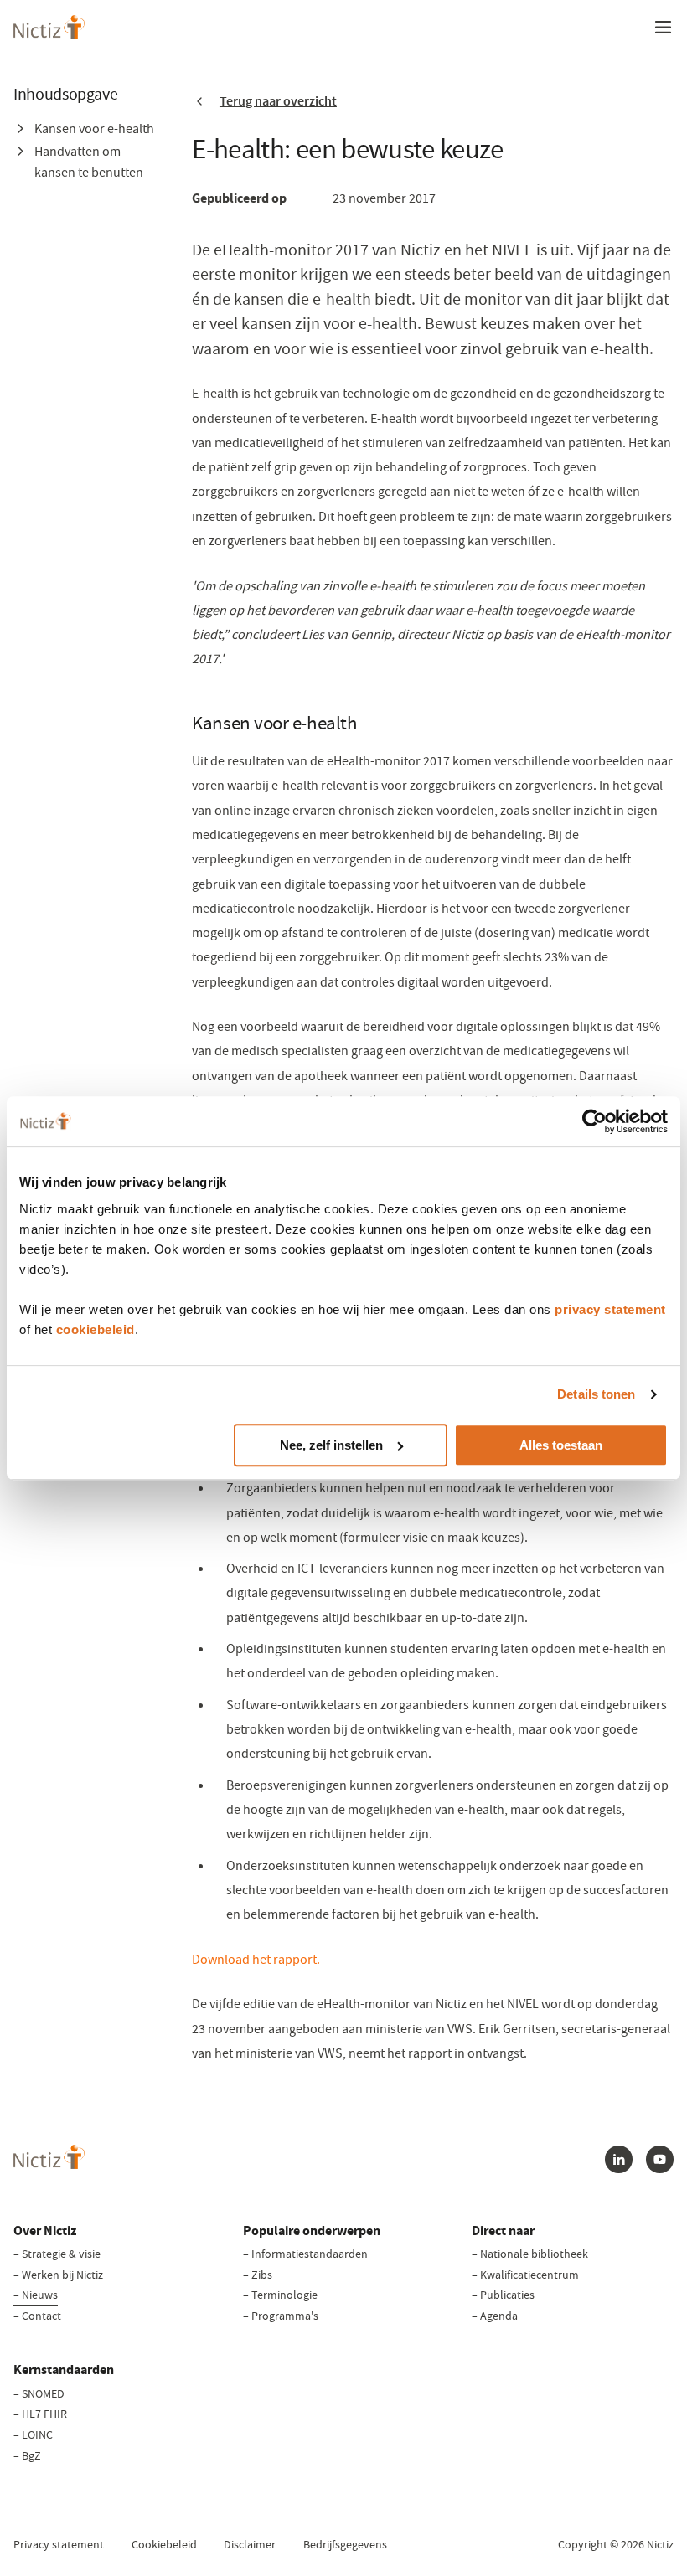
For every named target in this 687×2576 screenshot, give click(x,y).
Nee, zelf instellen (331, 1445)
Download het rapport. (256, 1959)
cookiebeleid (96, 1329)
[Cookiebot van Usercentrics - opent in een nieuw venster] (594, 1121)
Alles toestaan (561, 1445)
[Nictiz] (49, 27)
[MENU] (663, 27)
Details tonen (596, 1394)
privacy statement (610, 1309)
